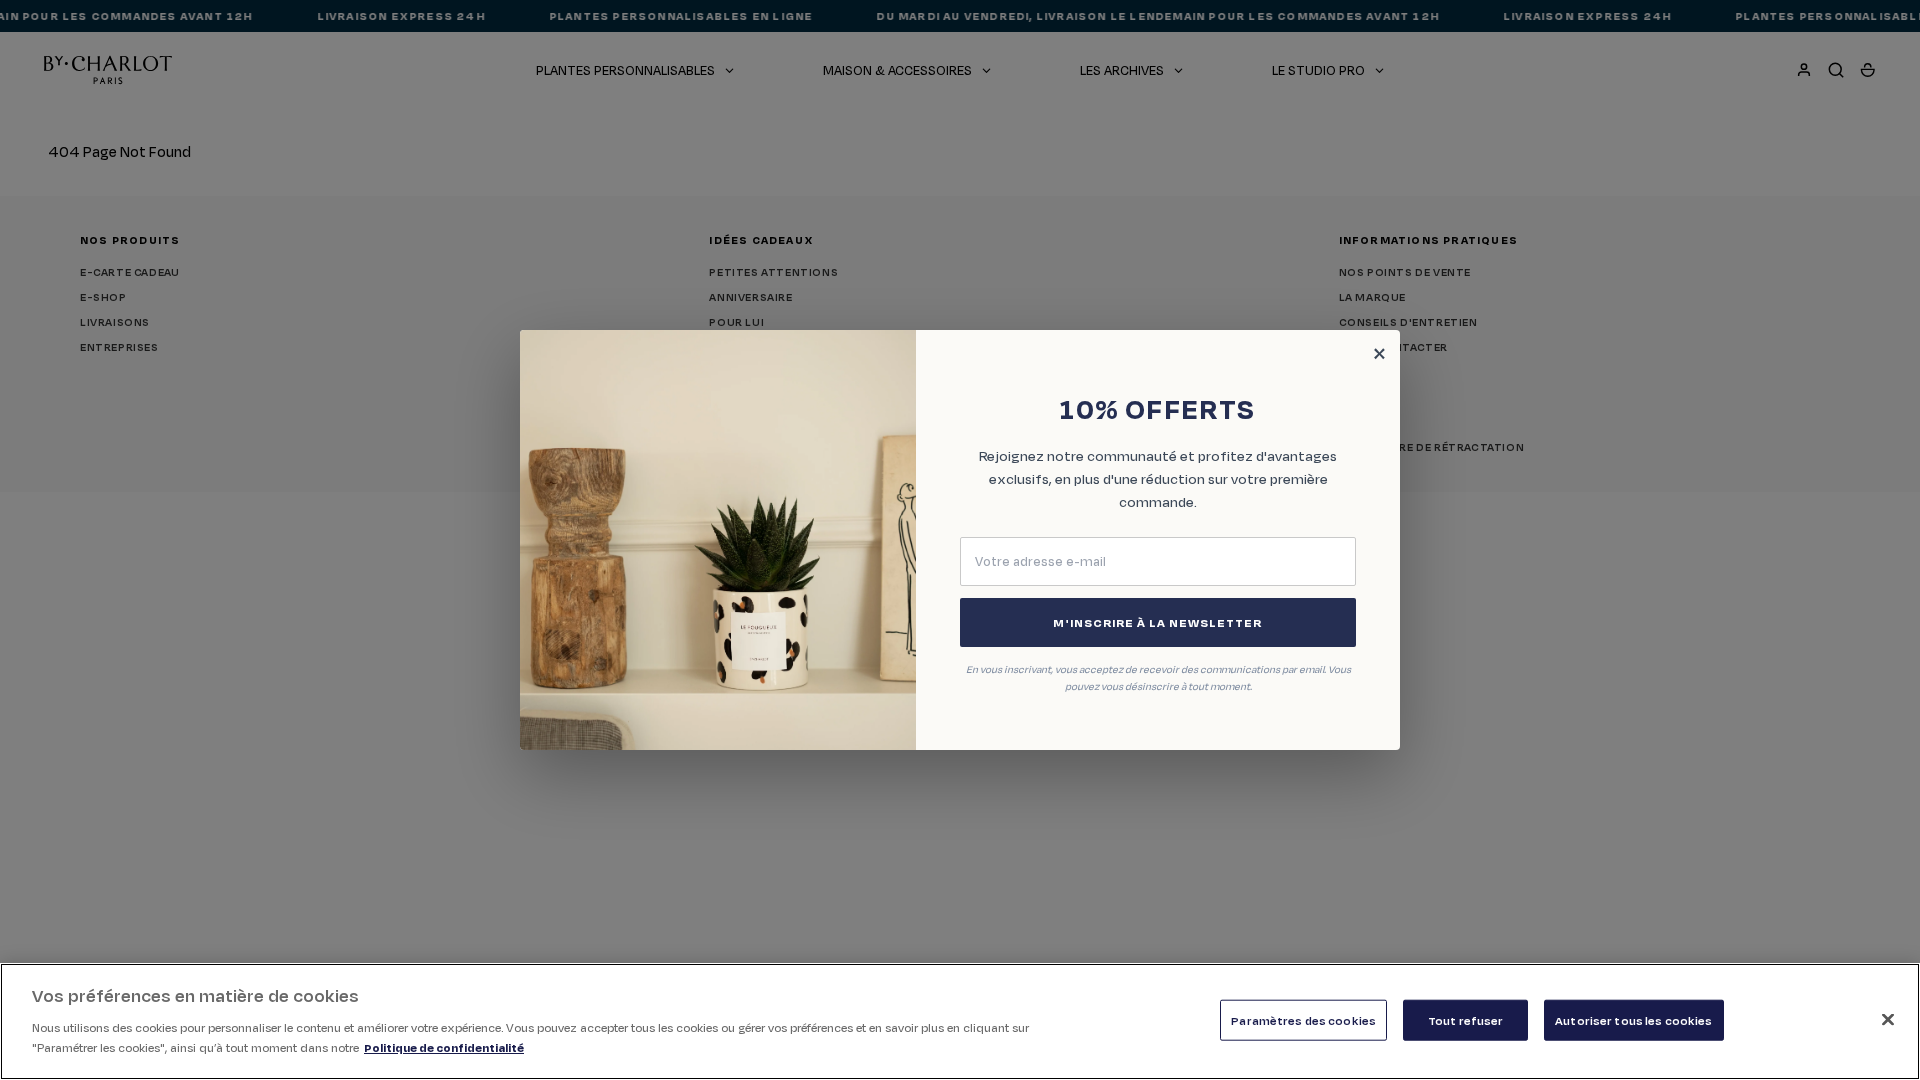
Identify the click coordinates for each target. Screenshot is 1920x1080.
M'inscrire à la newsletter (1157, 622)
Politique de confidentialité (444, 1046)
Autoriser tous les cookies (1633, 1019)
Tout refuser (1466, 1019)
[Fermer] (1888, 1019)
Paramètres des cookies (1303, 1019)
